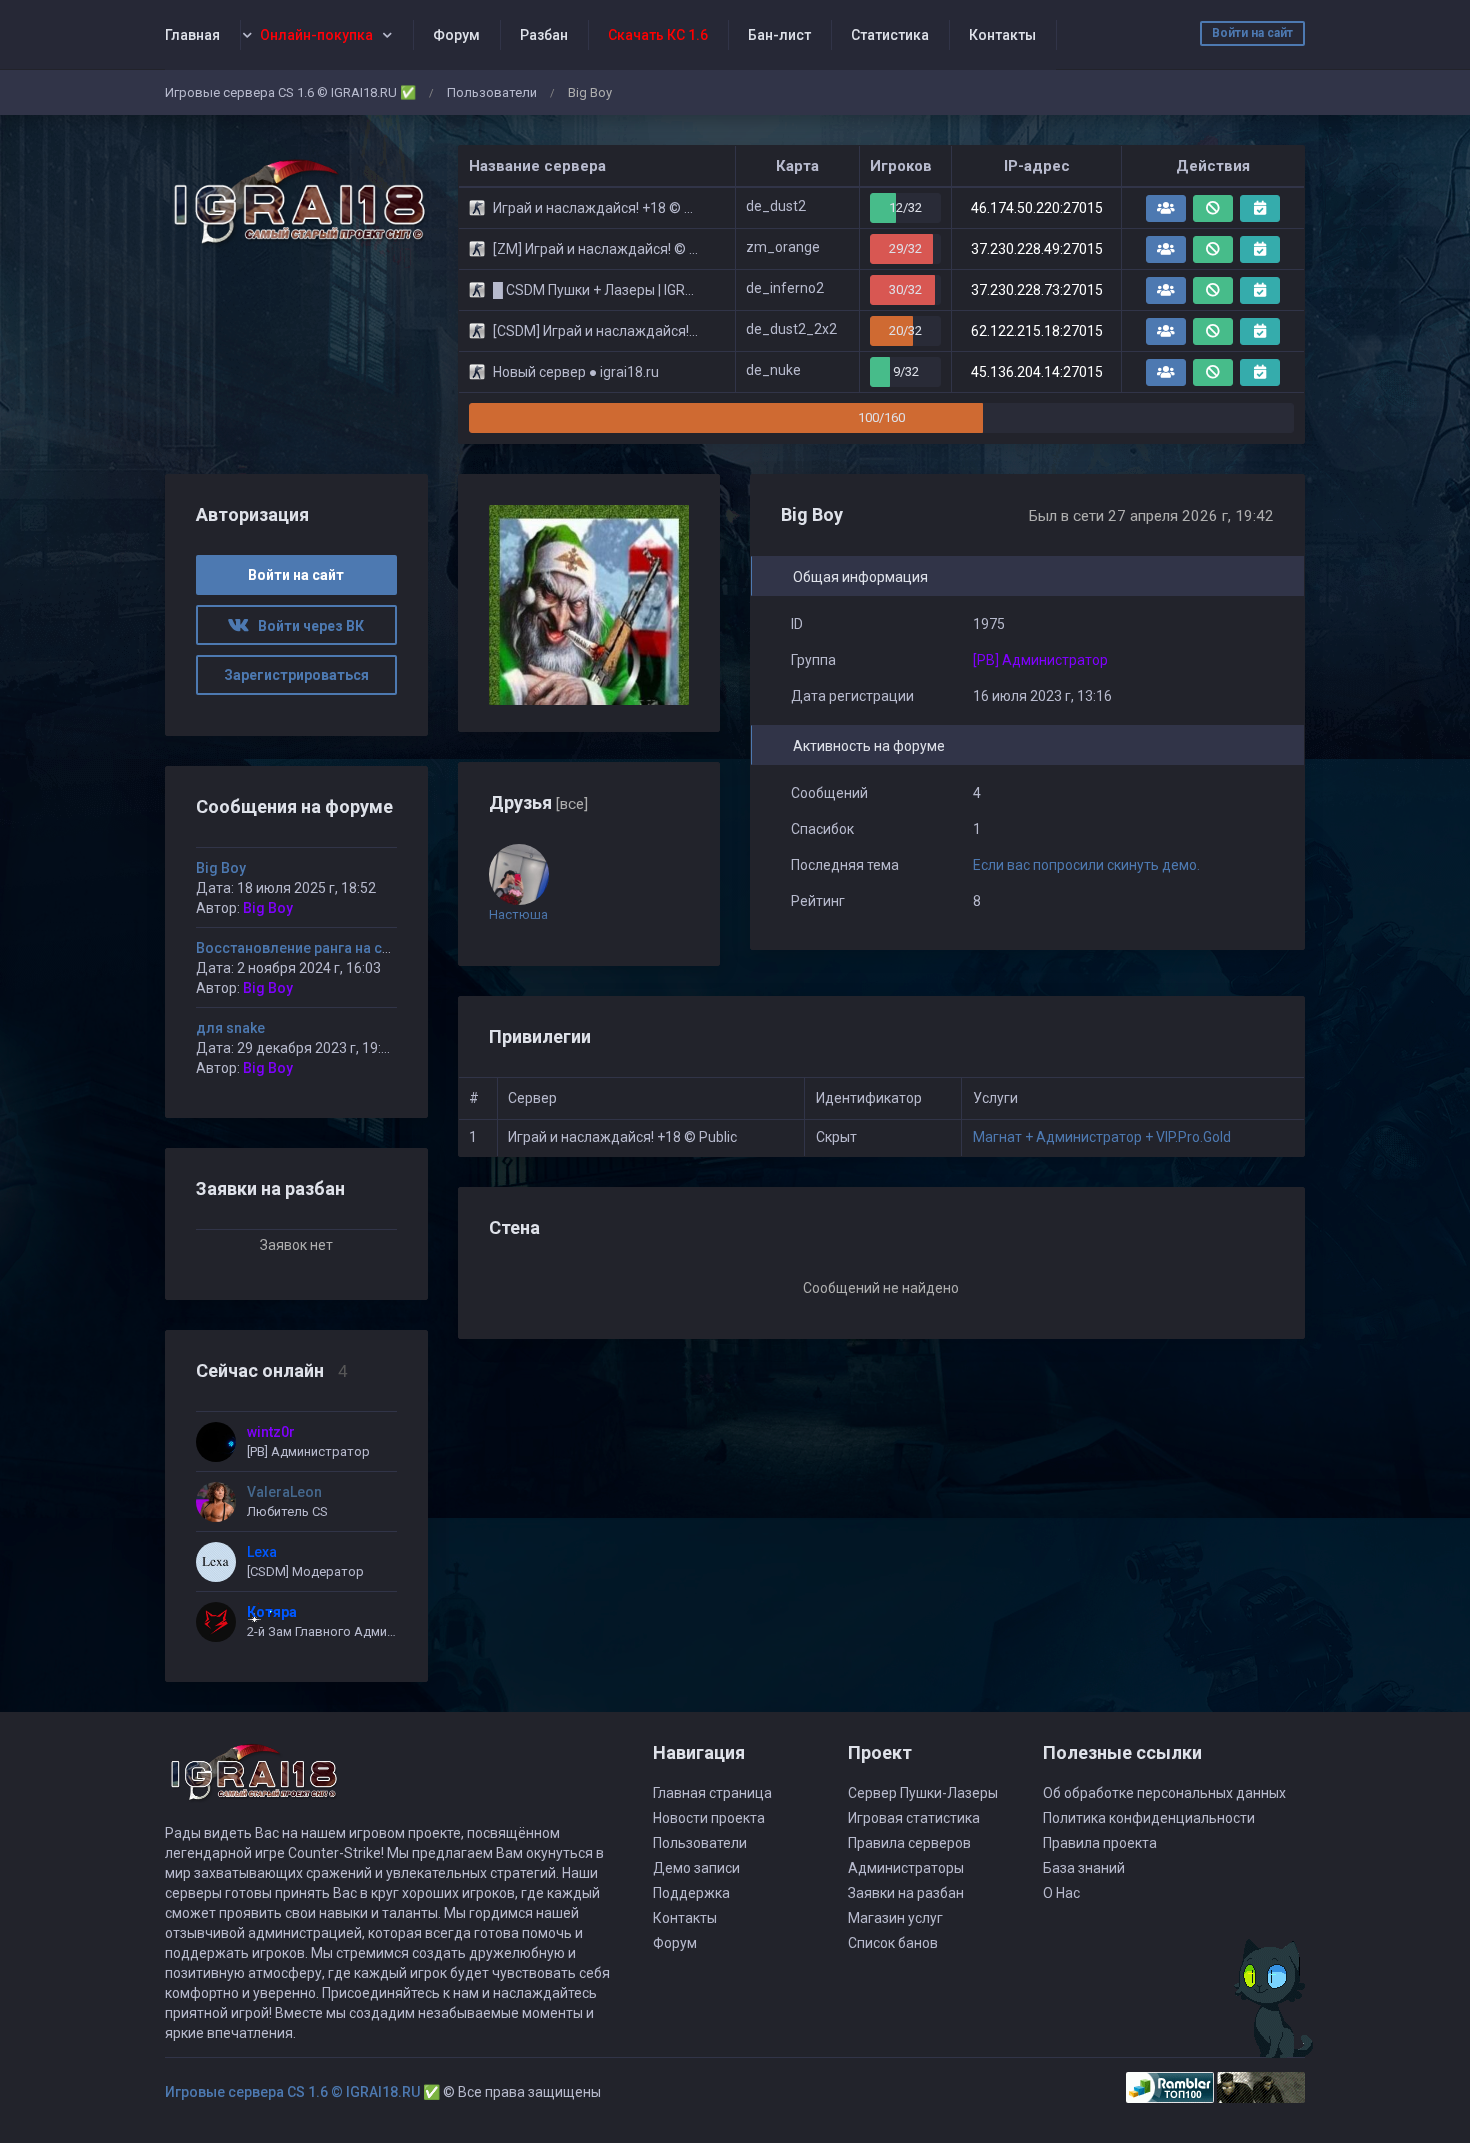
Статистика (890, 35)
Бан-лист (779, 35)
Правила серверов (909, 1843)
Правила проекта (1100, 1843)
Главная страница (712, 1793)
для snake (230, 1028)
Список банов (893, 1943)
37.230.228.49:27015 (1037, 249)
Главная (192, 35)
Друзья (538, 802)
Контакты (1002, 35)
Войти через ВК (306, 626)
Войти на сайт (1252, 33)
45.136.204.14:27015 (1037, 372)
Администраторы (906, 1868)
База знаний (1084, 1868)
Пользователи (492, 92)
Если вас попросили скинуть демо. (1086, 865)
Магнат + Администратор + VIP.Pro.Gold (1102, 1137)
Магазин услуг (895, 1918)
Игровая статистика (914, 1818)
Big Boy (221, 868)
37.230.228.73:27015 (1037, 290)
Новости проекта (709, 1818)
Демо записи (696, 1868)
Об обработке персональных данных (1164, 1793)
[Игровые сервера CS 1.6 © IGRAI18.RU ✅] (296, 202)
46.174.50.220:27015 (1037, 208)
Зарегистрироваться (296, 675)
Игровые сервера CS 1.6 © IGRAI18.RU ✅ (290, 92)
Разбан (544, 35)
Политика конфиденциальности (1149, 1818)
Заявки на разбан (906, 1893)
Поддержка (691, 1893)
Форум (456, 35)
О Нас (1061, 1893)
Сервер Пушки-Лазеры (923, 1793)
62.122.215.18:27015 (1037, 331)
